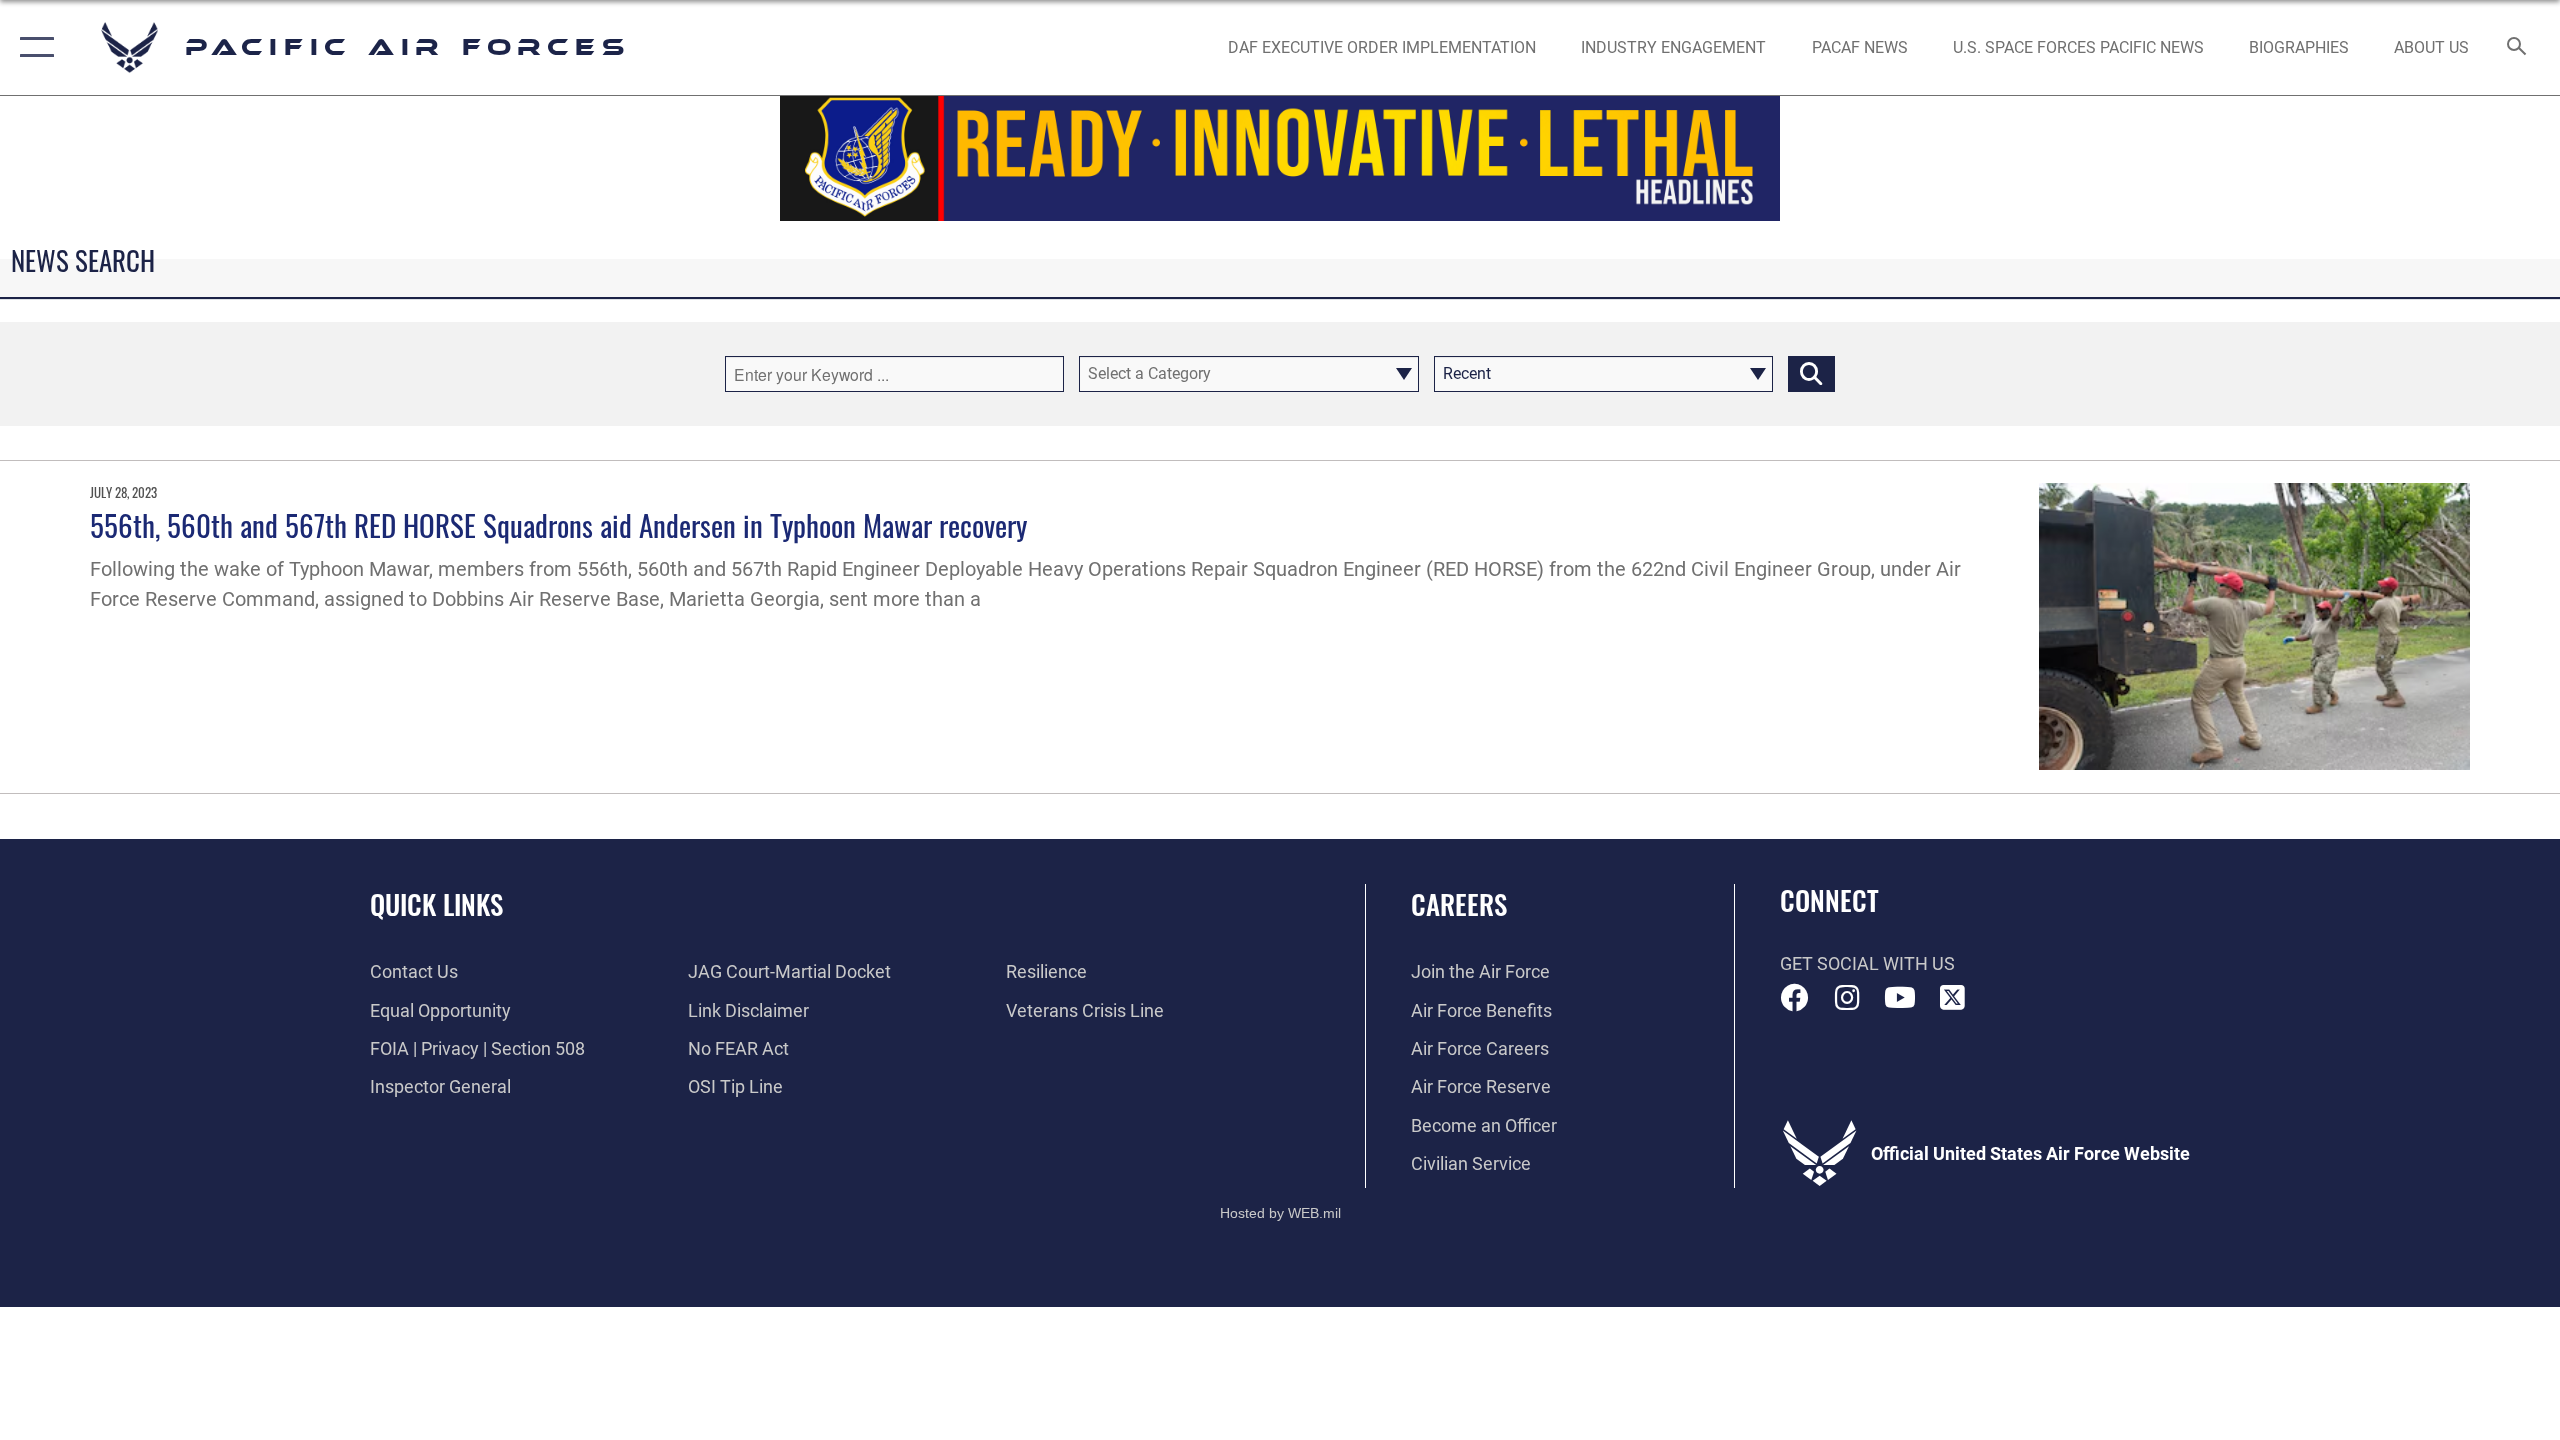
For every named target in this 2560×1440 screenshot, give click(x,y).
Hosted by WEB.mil (1280, 1213)
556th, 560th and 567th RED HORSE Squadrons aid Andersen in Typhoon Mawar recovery (558, 524)
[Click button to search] (1811, 374)
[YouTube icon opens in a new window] (1900, 998)
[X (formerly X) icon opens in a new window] (1952, 998)
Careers (1459, 904)
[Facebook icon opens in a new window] (1795, 998)
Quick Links (436, 904)
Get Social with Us (1867, 963)
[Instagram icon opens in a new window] (1847, 998)
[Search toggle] (2517, 48)
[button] (32, 47)
